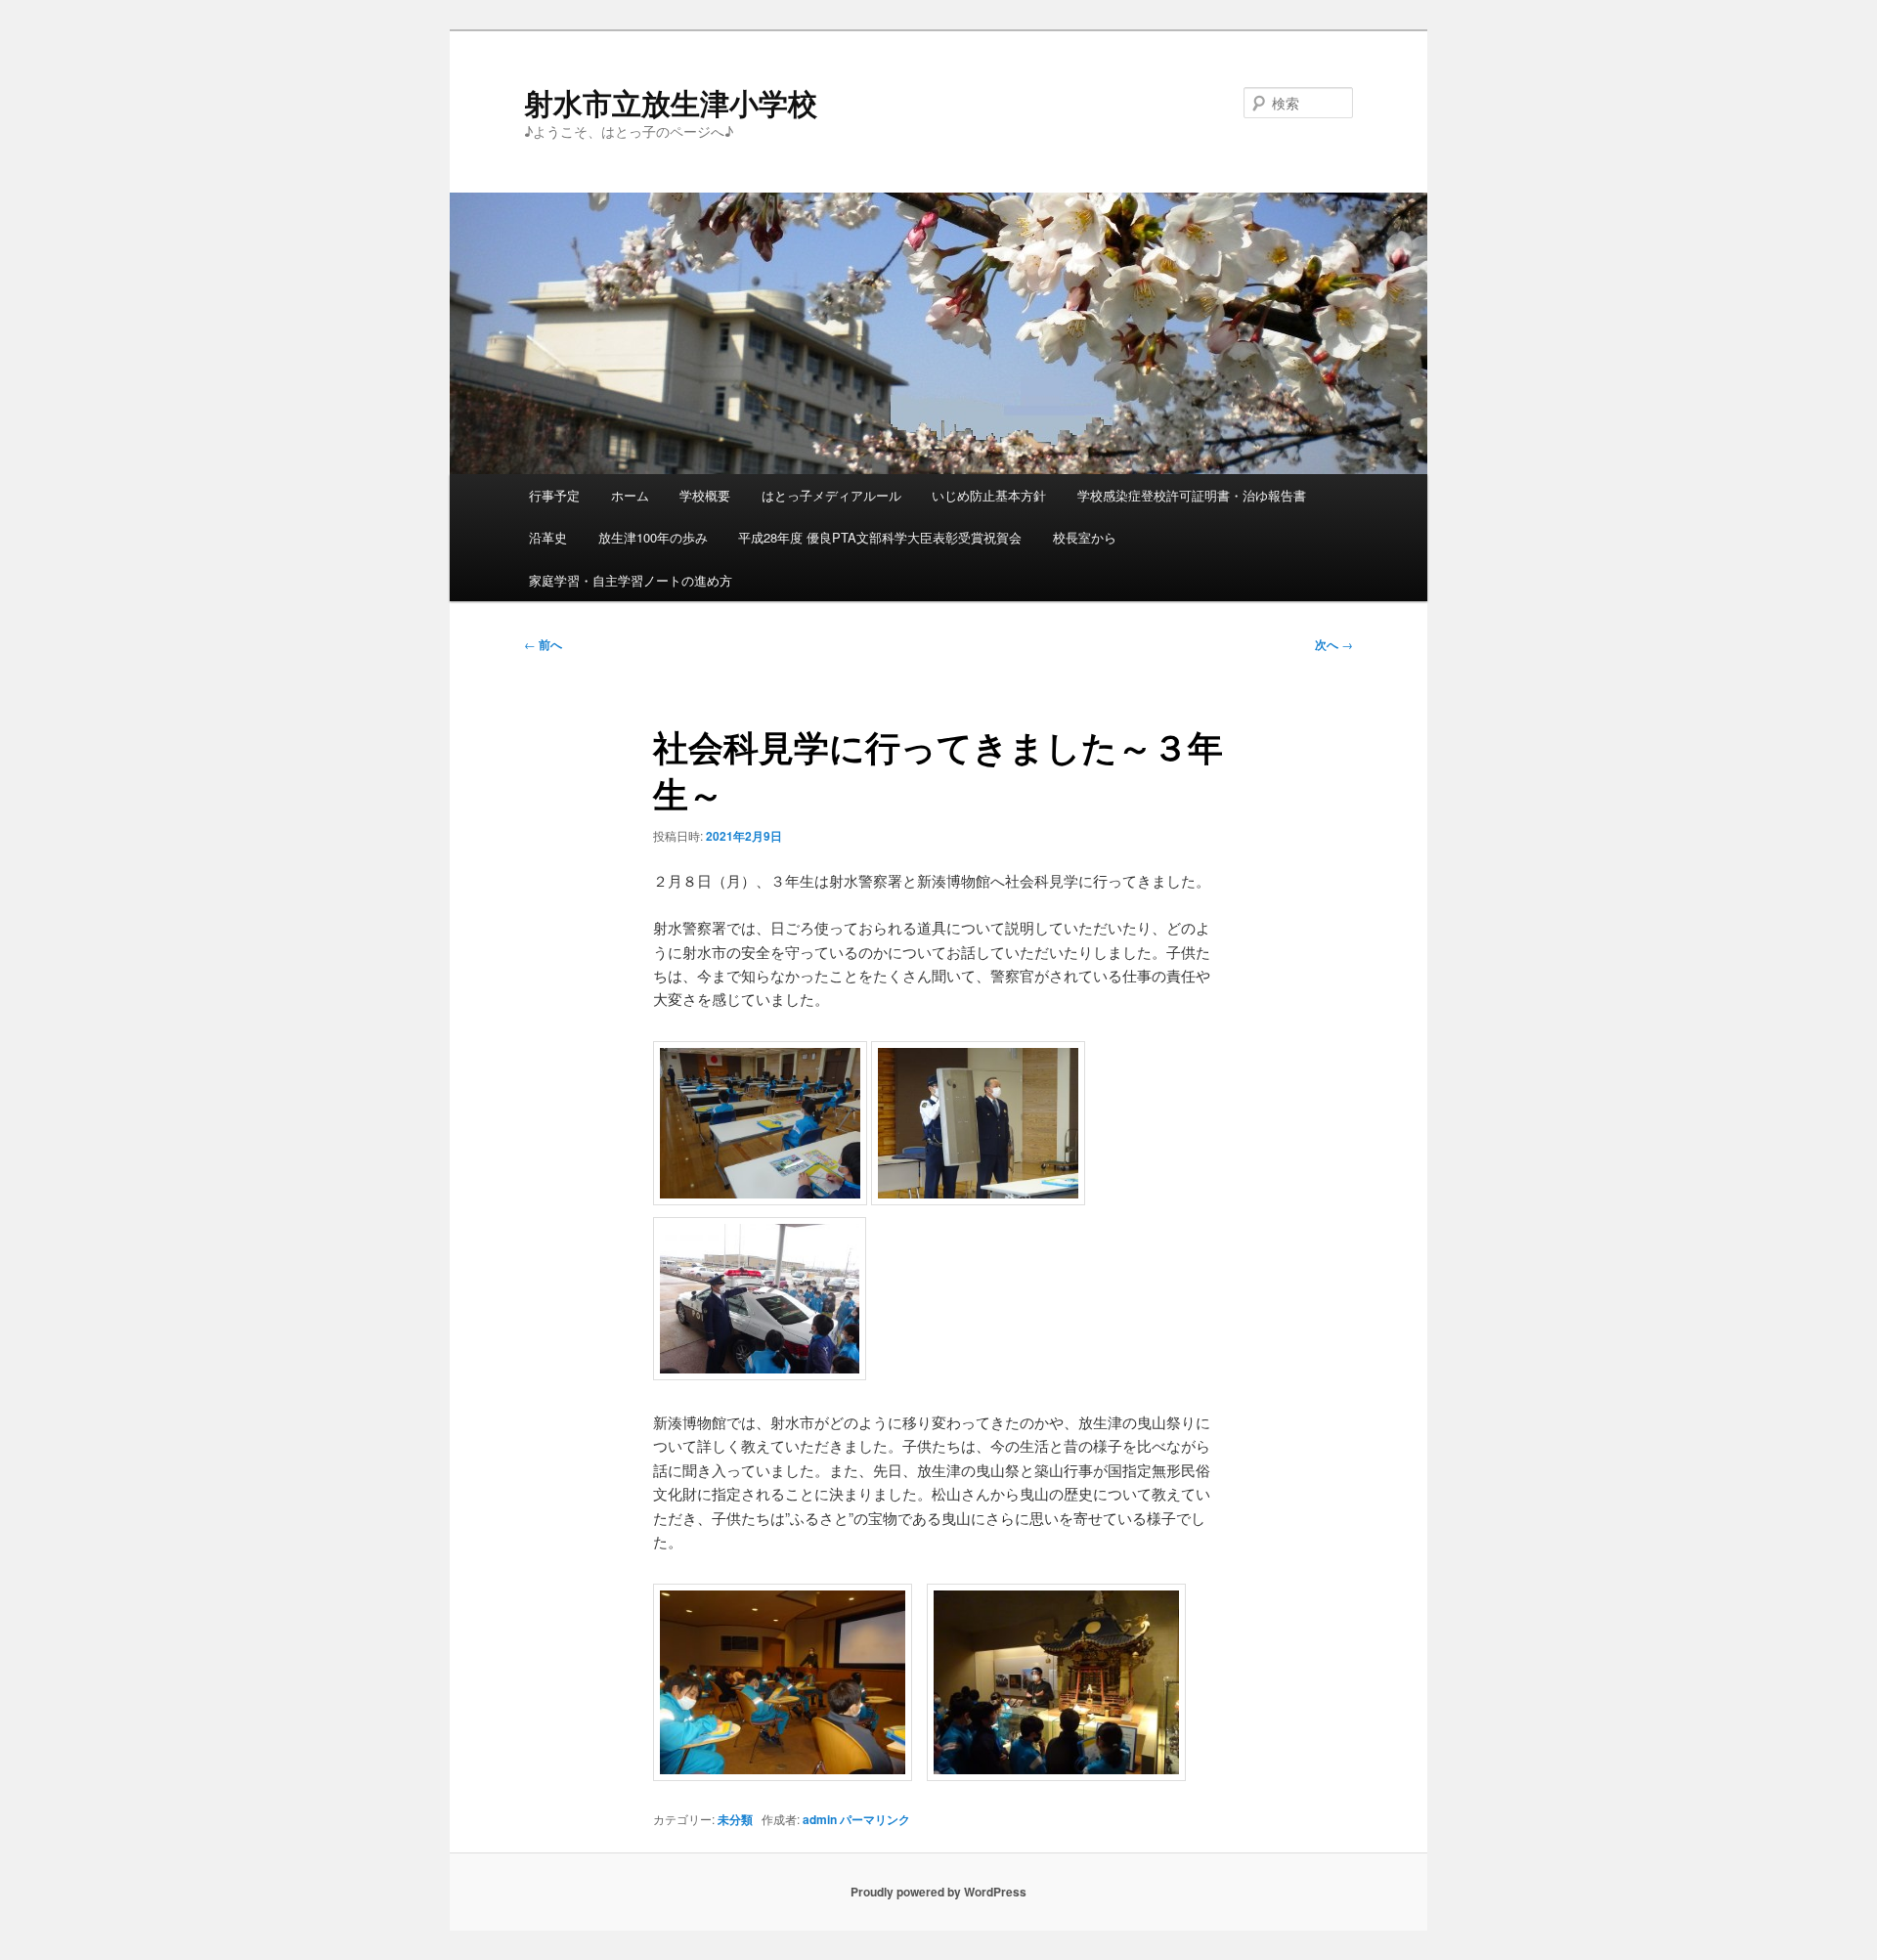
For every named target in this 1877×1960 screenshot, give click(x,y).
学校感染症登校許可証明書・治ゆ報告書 (1192, 495)
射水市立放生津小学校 (671, 102)
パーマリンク (875, 1819)
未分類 (735, 1819)
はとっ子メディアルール (831, 495)
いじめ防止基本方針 (989, 495)
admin (820, 1819)
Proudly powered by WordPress (938, 1892)
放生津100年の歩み (653, 537)
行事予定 (554, 495)
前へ (543, 644)
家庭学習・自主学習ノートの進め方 (631, 580)
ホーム (630, 495)
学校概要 (705, 495)
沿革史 (548, 537)
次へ (1334, 644)
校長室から (1085, 537)
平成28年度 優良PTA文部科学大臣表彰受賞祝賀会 (880, 537)
